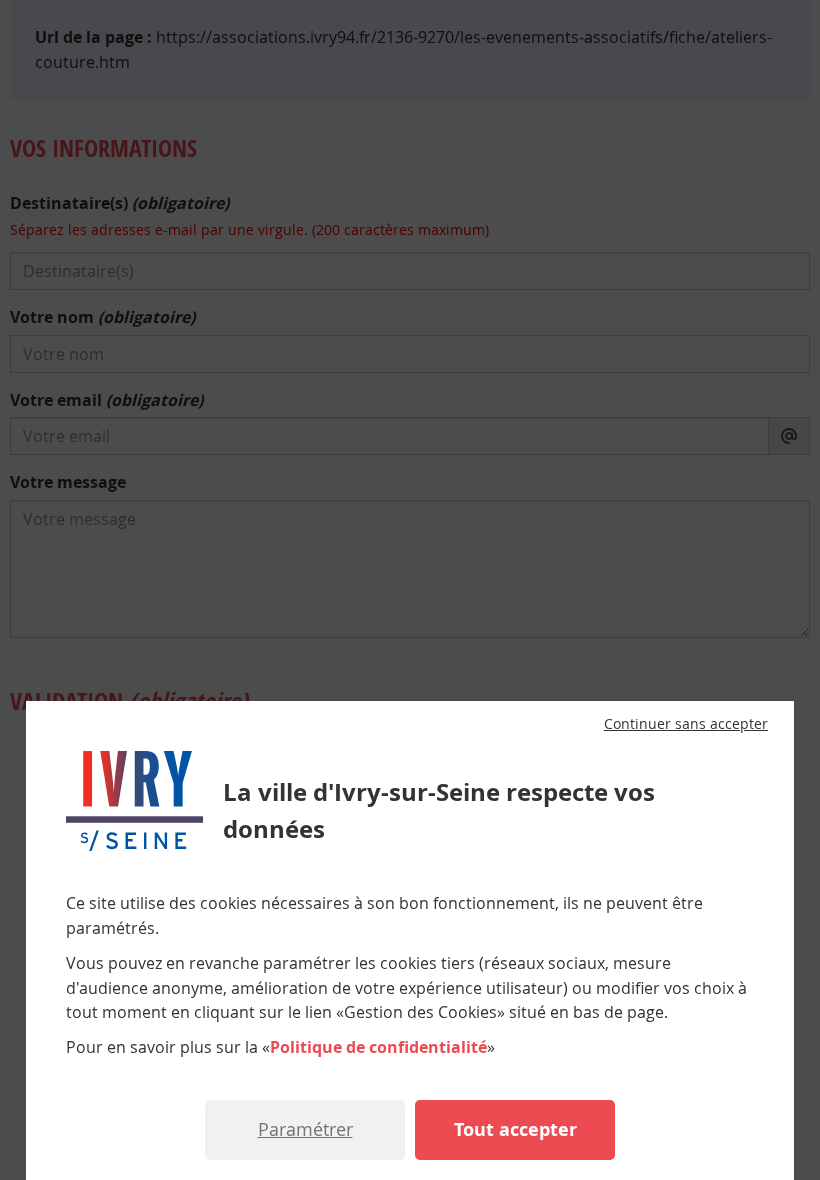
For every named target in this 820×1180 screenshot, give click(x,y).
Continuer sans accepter (686, 724)
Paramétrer (305, 1129)
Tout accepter (515, 1129)
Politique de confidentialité (378, 1047)
